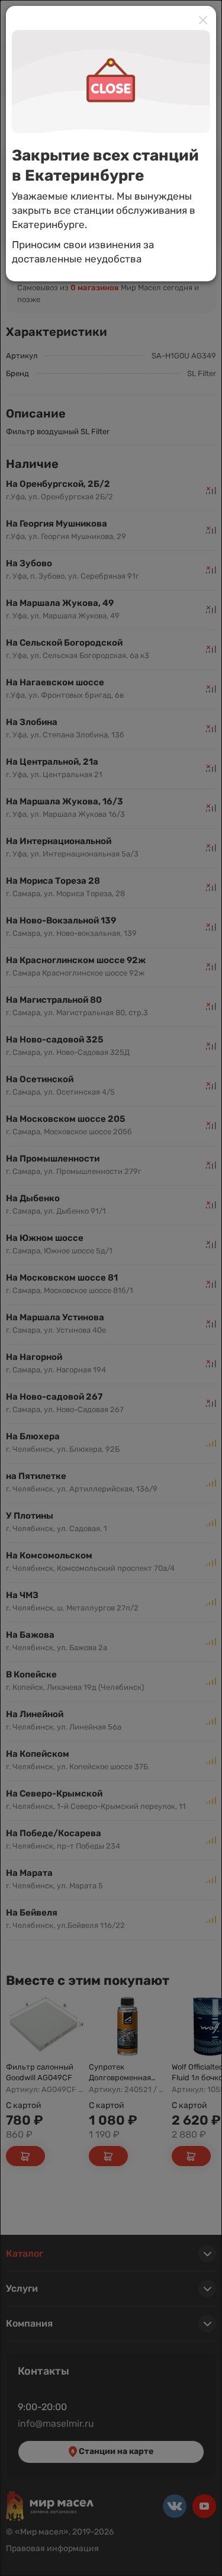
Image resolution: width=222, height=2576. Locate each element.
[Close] (203, 20)
